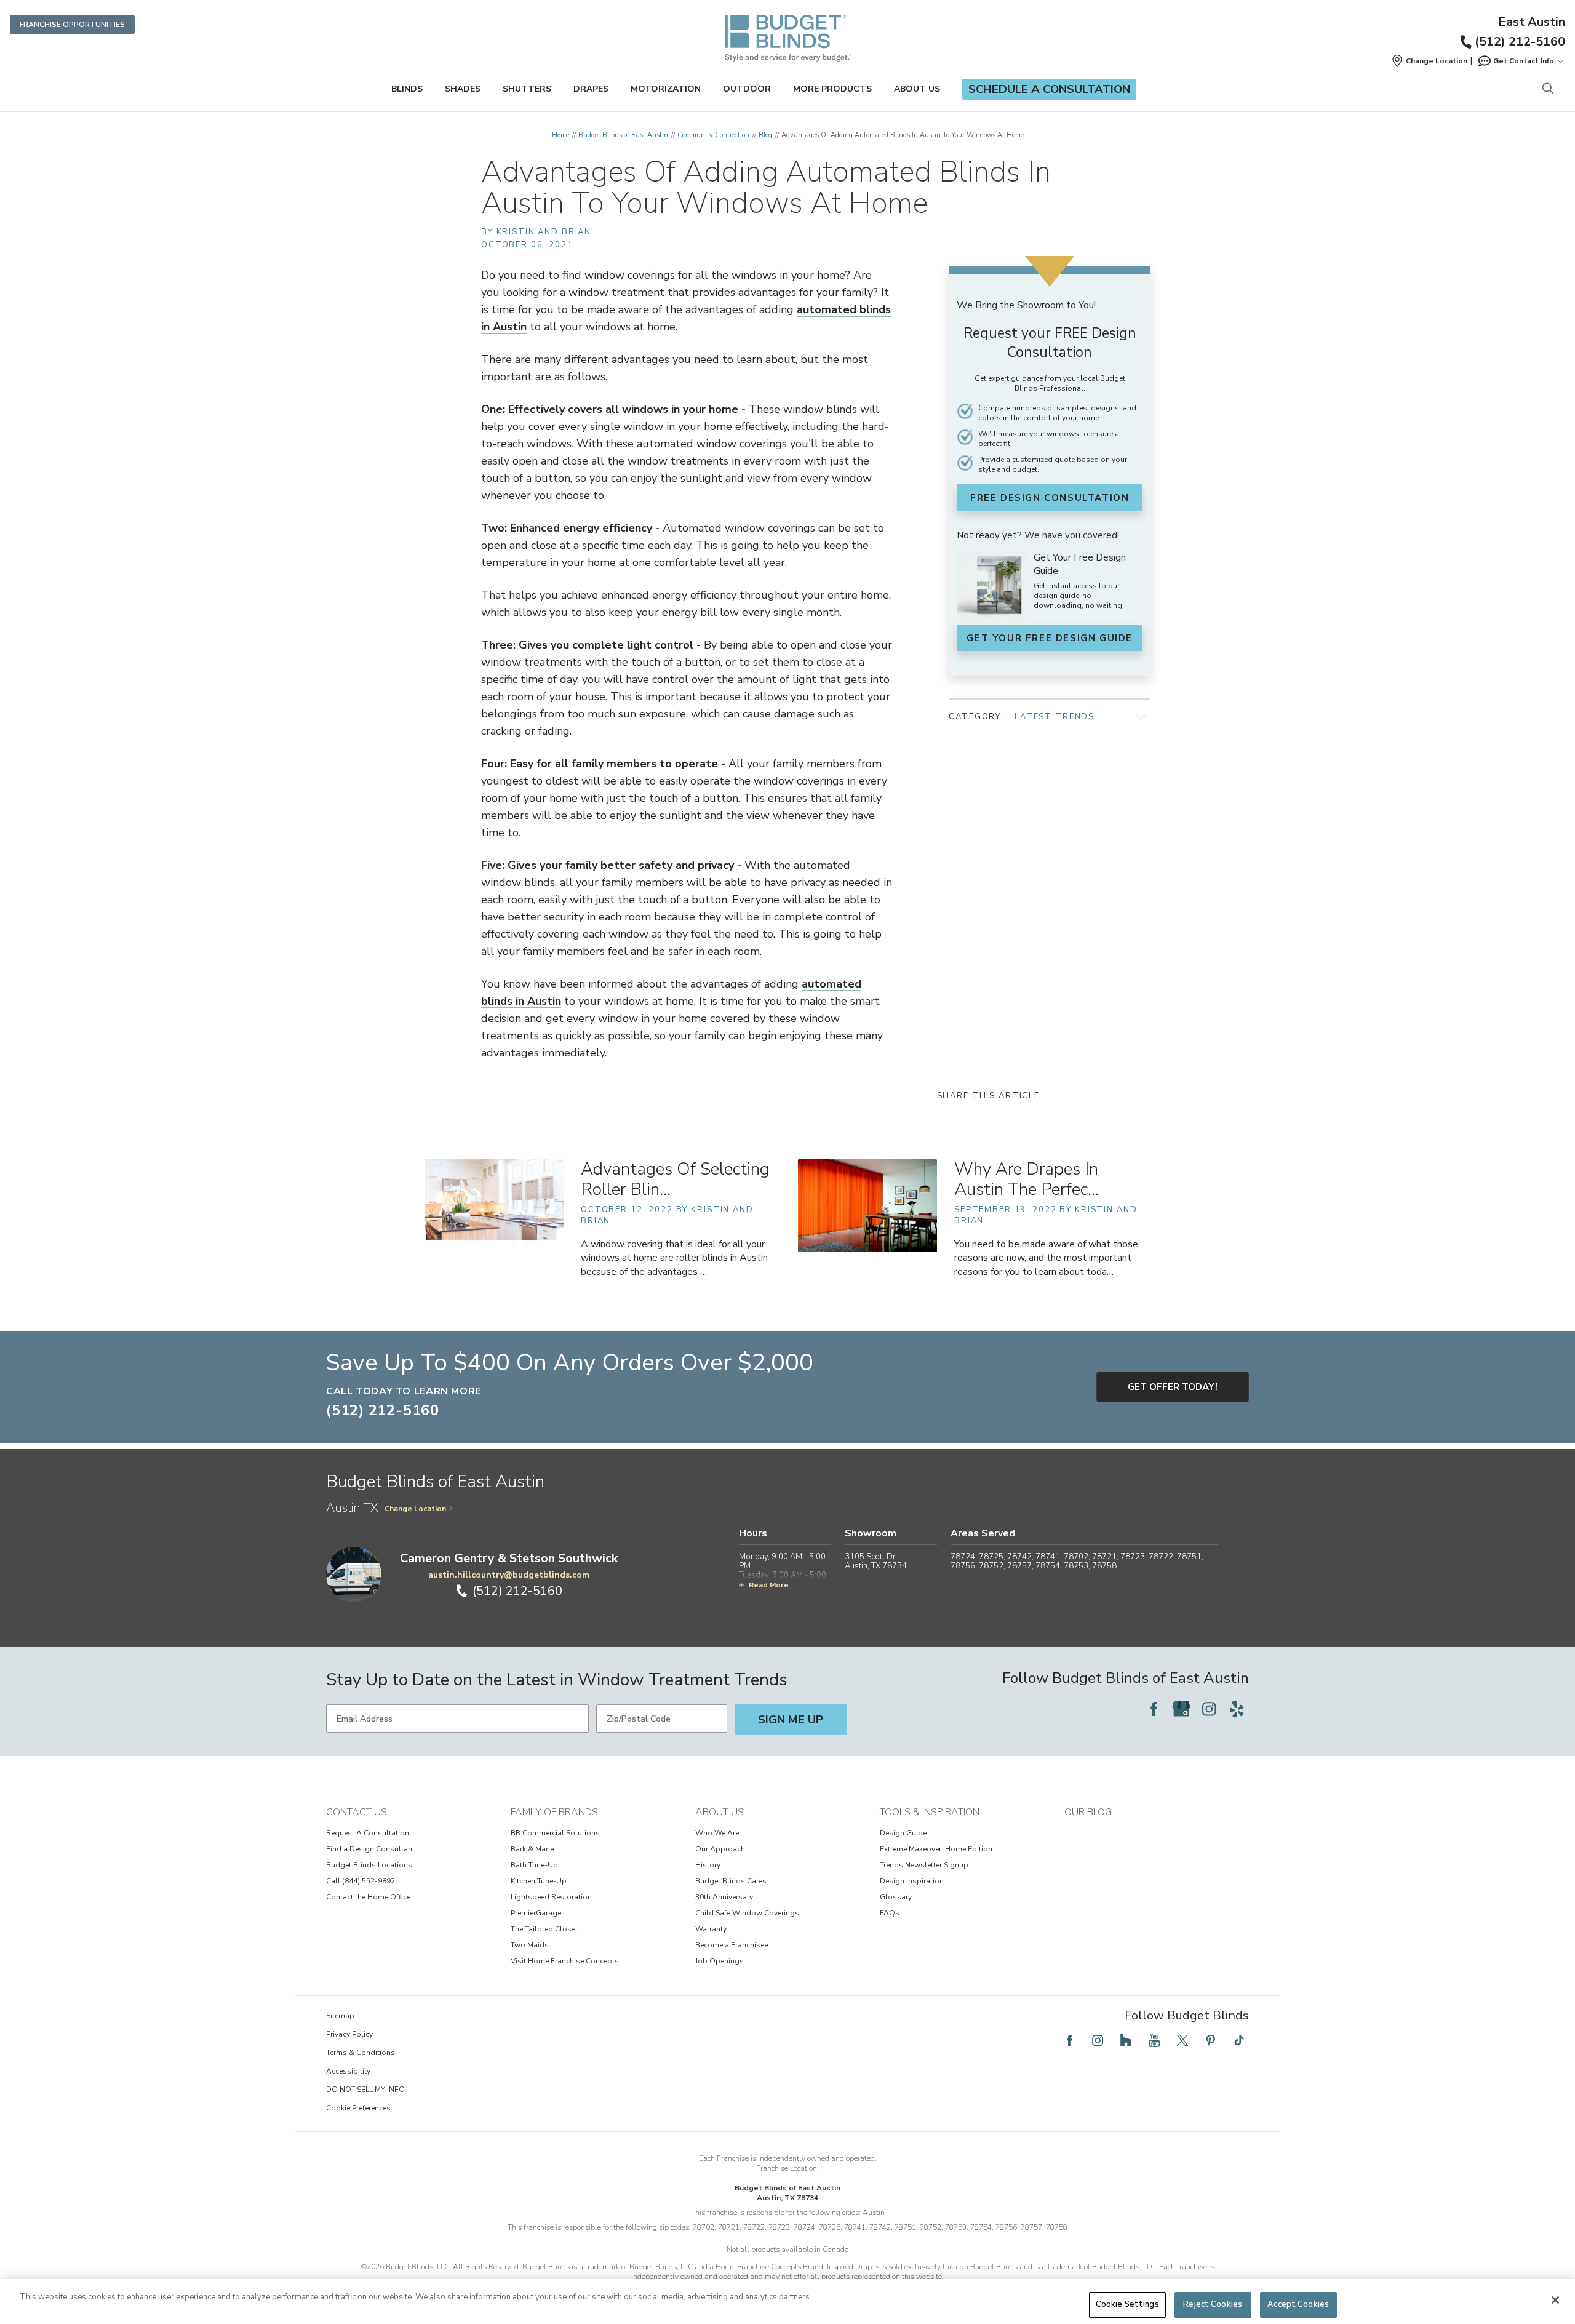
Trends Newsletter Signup (924, 1865)
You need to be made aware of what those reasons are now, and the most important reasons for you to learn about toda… (1046, 1258)
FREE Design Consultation (1050, 498)
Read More (769, 1585)
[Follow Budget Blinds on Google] (1181, 1709)
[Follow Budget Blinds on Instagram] (1209, 1709)
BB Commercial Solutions (555, 1833)
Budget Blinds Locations (369, 1865)
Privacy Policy (349, 2034)
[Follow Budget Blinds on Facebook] (1154, 1709)
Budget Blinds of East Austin (623, 135)
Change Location (415, 1509)
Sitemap (340, 2016)
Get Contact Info (1524, 61)
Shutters (527, 89)
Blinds (407, 89)
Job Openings (720, 1961)
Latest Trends (1055, 717)
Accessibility (348, 2071)
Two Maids (530, 1945)
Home (560, 135)
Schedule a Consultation (1049, 89)
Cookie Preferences (358, 2108)
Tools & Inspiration (930, 1812)
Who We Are (717, 1833)
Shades (463, 89)
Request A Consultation (368, 1833)
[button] (1429, 61)
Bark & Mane (532, 1849)
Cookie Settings (1127, 2304)
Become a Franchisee (732, 1945)
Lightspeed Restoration (551, 1897)
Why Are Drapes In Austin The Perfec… (1027, 1179)
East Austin (1532, 22)
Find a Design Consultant (370, 1849)
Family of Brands (554, 1812)
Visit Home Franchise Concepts (565, 1961)
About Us (917, 89)
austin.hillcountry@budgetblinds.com (509, 1575)
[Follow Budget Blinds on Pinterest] (1211, 2040)
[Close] (1555, 2300)
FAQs (890, 1913)
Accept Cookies (1298, 2304)
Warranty (711, 1929)
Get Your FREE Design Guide (1050, 638)
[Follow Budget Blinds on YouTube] (1154, 2040)
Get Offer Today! (1173, 1387)
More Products (832, 89)
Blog (765, 135)
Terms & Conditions (361, 2053)
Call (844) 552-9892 (361, 1881)
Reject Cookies (1213, 2304)
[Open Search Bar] (1548, 90)
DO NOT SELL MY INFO (365, 2090)
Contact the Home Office (368, 1897)
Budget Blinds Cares (731, 1881)
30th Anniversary (724, 1897)
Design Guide (903, 1833)
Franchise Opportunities (72, 25)
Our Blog (1088, 1812)
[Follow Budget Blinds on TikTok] (1239, 2040)
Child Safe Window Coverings (747, 1913)
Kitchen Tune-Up (539, 1881)
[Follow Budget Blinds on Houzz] (1126, 2040)
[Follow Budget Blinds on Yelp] (1237, 1709)
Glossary (896, 1897)
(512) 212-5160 (1520, 42)
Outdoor (747, 89)
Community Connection (713, 135)
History (708, 1865)
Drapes (591, 89)
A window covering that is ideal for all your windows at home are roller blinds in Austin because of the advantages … (674, 1258)
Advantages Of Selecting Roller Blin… (675, 1179)
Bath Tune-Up (534, 1865)
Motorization (666, 89)
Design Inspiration (912, 1881)
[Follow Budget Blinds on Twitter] (1182, 2040)
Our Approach (720, 1849)
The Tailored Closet (544, 1929)
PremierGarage (536, 1913)
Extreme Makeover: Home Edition (936, 1849)
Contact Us (357, 1812)
